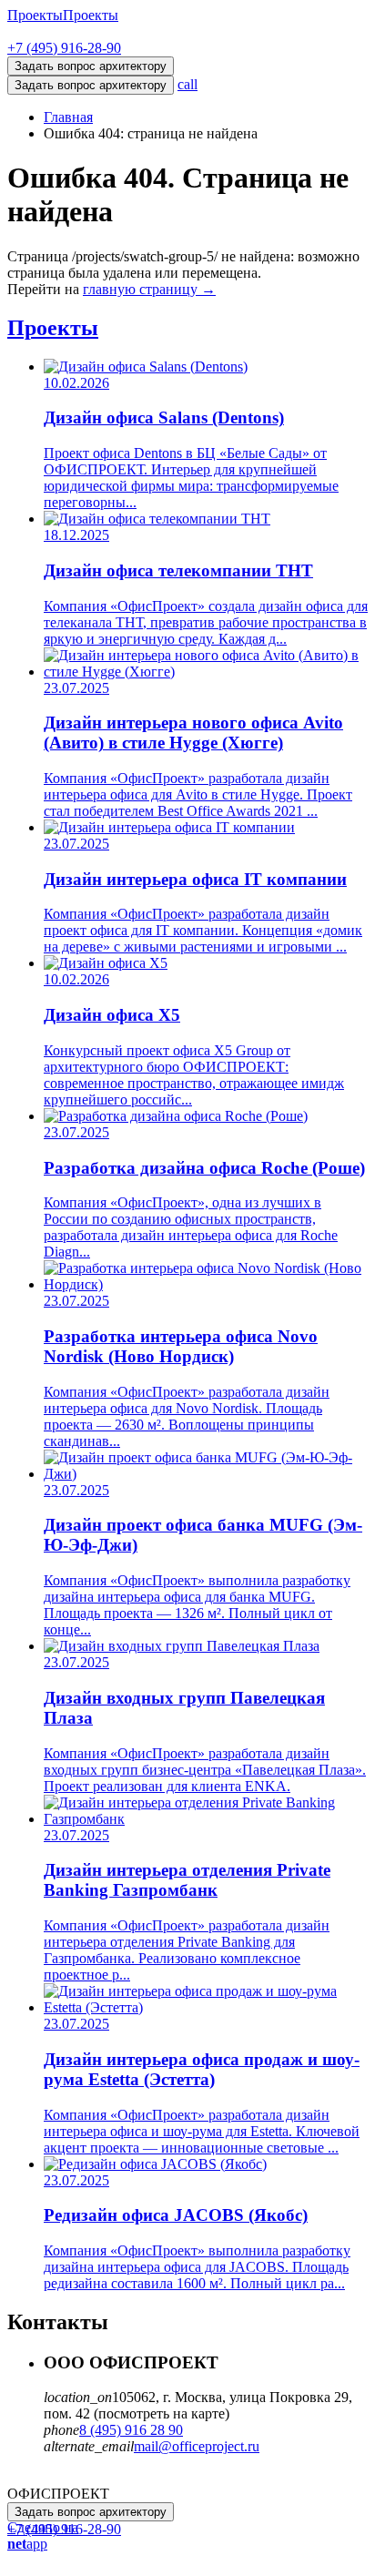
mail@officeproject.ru (197, 2446)
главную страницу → (149, 289)
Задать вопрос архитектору (91, 85)
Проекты (35, 15)
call (187, 84)
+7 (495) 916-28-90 (64, 48)
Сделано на (43, 2535)
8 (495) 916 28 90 (131, 2430)
